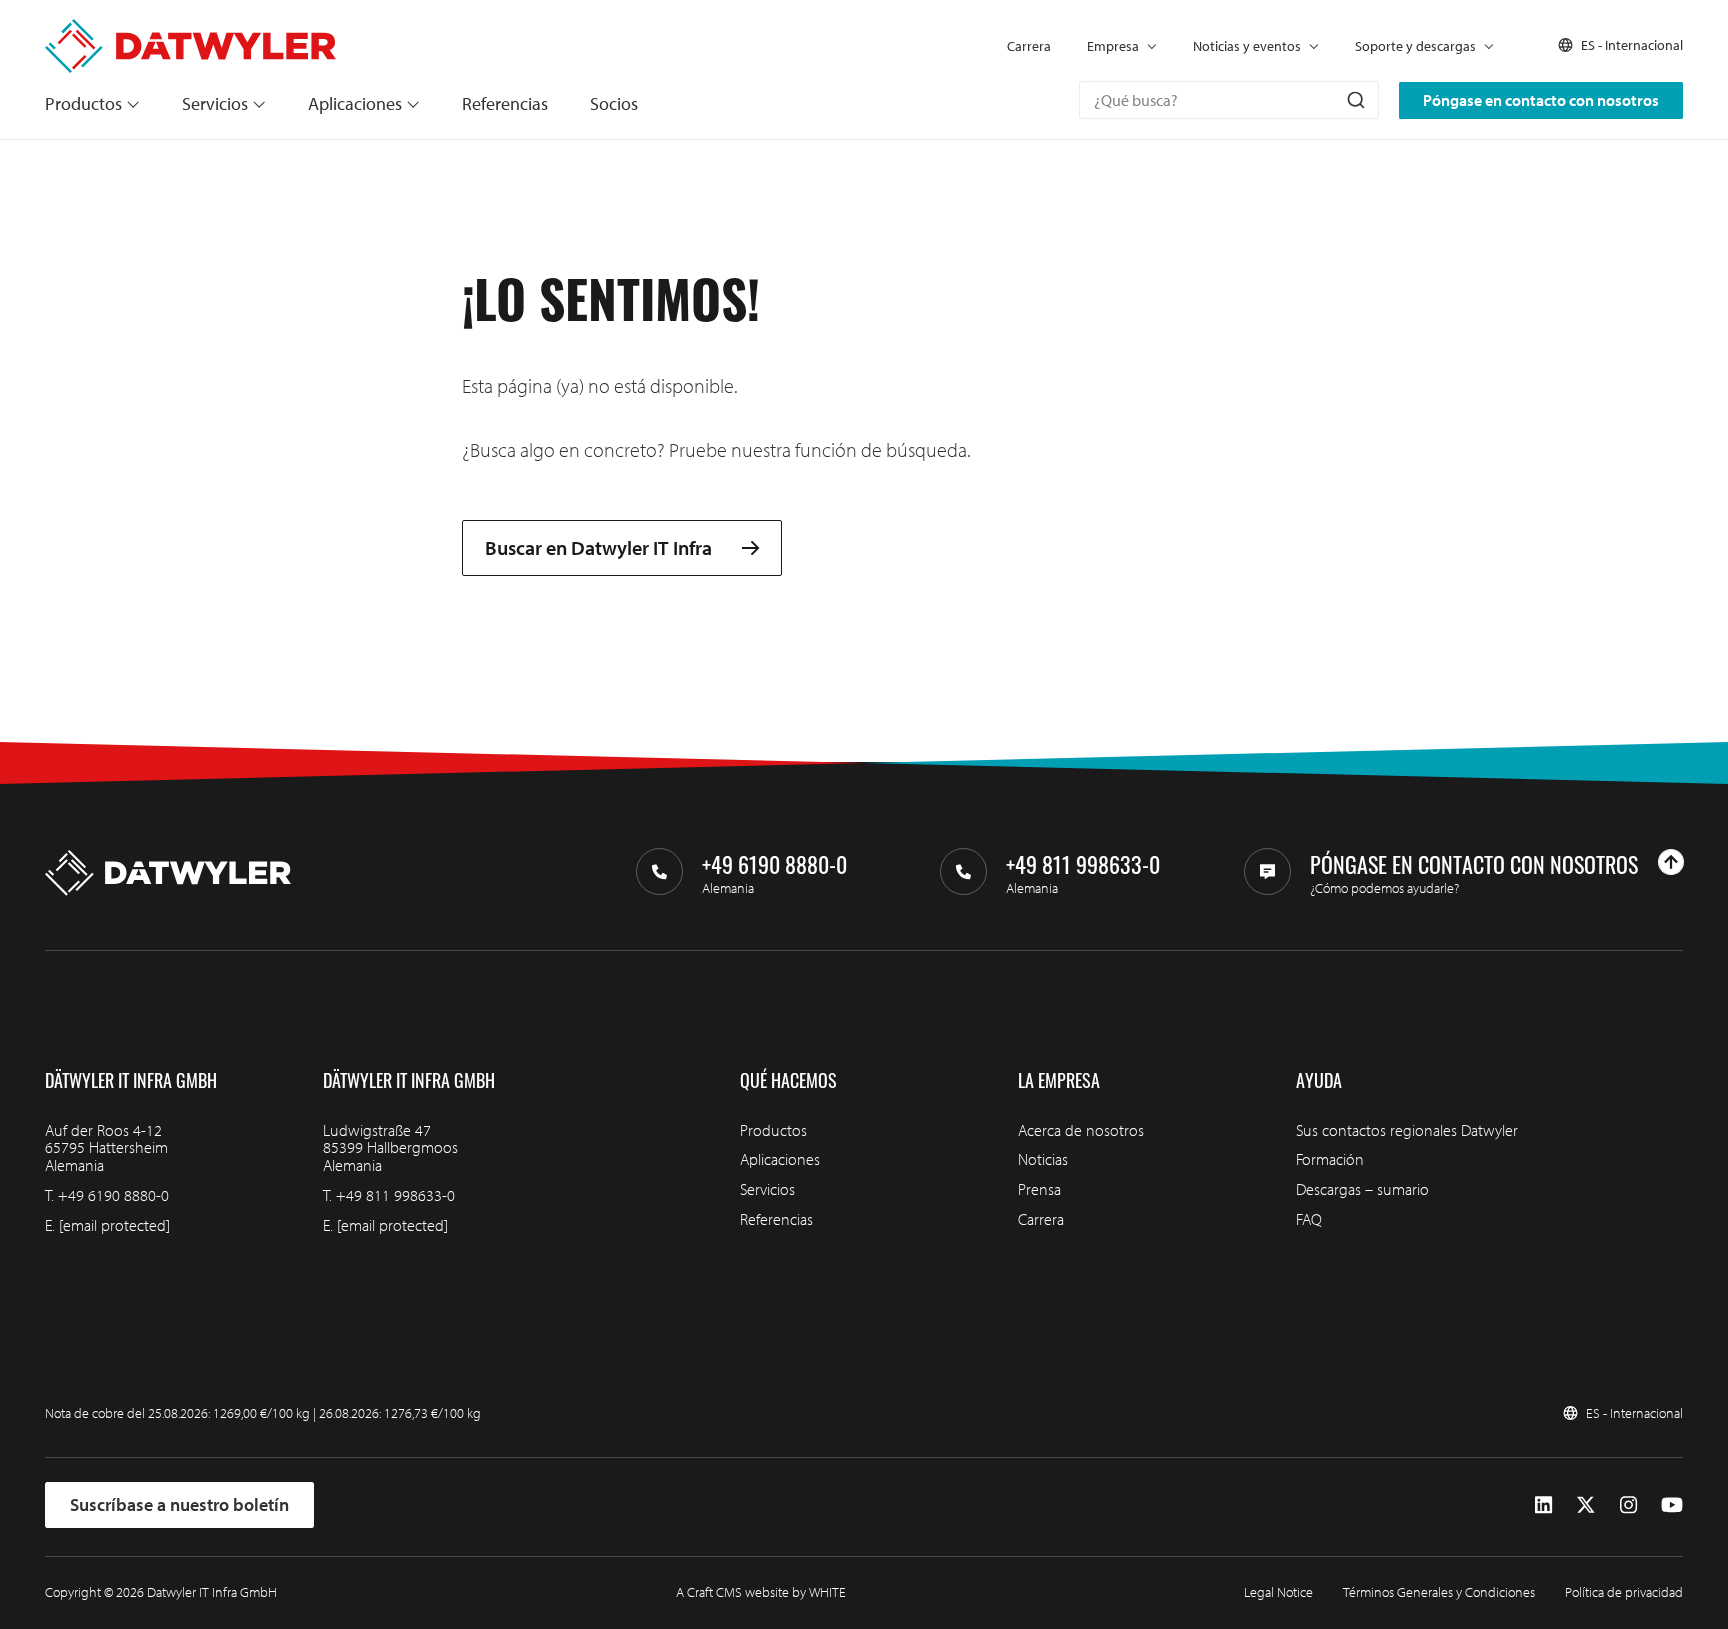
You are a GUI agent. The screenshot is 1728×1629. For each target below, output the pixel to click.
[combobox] (1229, 100)
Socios (614, 103)
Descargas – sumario (1362, 1189)
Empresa (1113, 46)
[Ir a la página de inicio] (190, 28)
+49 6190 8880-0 (113, 1195)
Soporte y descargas (1415, 46)
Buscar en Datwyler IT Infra (598, 548)
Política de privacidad (1624, 1592)
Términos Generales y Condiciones (1439, 1592)
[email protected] (114, 1225)
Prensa (1039, 1189)
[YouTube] (1672, 1504)
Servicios (215, 103)
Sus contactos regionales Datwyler (1407, 1130)
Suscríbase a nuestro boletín (179, 1504)
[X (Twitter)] (1586, 1504)
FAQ (1309, 1219)
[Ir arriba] (1671, 862)
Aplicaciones (355, 103)
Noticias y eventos (1247, 46)
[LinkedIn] (1543, 1504)
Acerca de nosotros (1081, 1130)
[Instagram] (1628, 1504)
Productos (83, 103)
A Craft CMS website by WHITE (761, 1592)
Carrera (1029, 46)
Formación (1330, 1159)
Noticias (1043, 1159)
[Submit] (1354, 100)
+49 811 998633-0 (395, 1195)
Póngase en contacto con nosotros (1541, 100)
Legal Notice (1278, 1592)
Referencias (505, 103)
